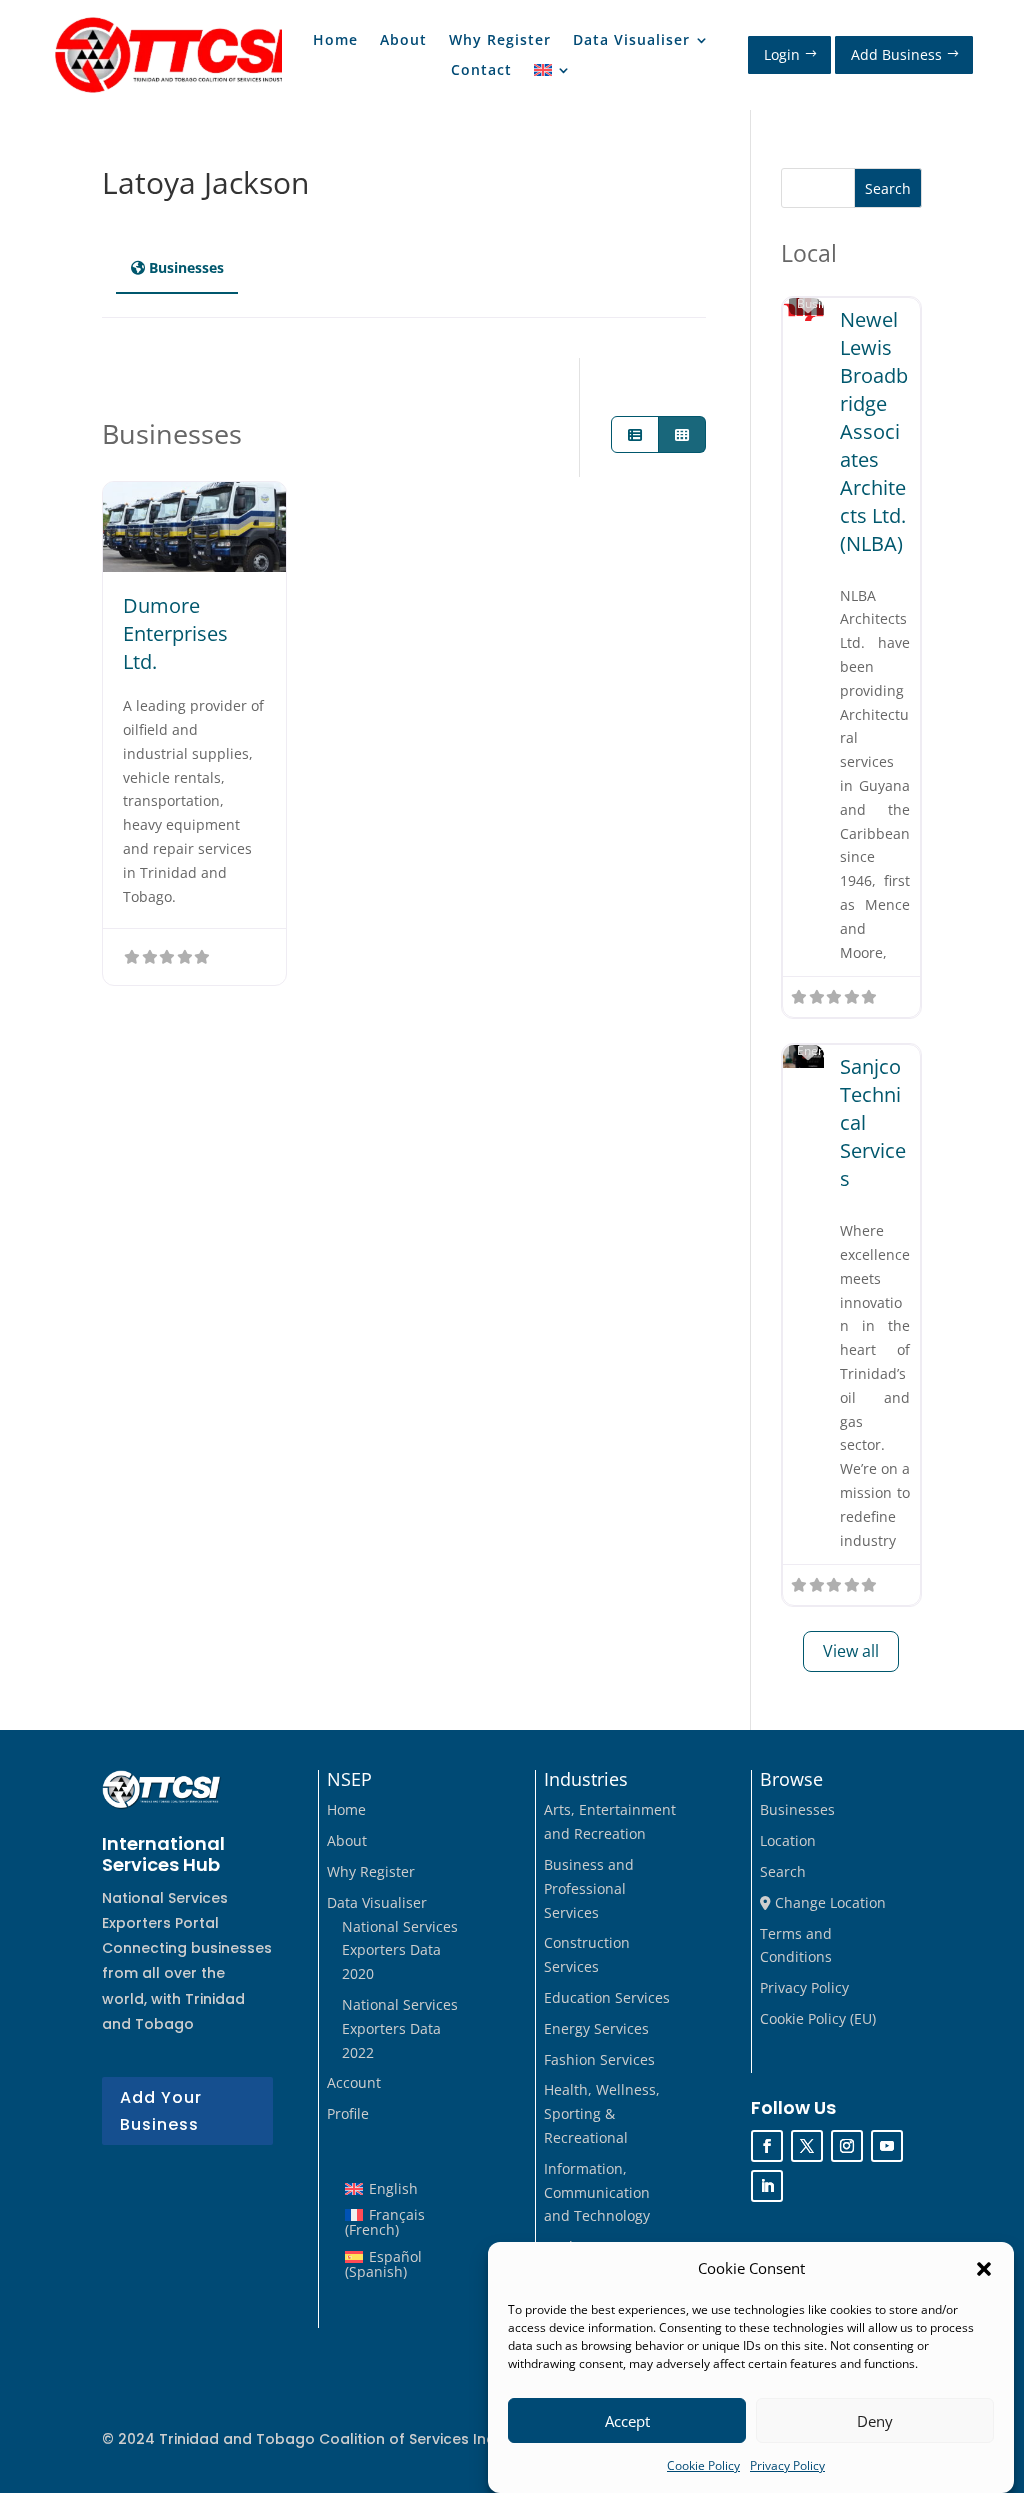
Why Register (500, 41)
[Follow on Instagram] (847, 2146)
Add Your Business (161, 2111)
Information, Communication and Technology (597, 2192)
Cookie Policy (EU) (818, 2018)
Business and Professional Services (589, 1888)
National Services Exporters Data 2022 (400, 2028)
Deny (875, 2421)
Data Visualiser (631, 41)
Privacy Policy (787, 2465)
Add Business (896, 54)
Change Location (828, 1902)
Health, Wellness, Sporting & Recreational (602, 2113)
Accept (627, 2421)
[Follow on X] (807, 2146)
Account (354, 2082)
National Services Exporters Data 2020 (400, 1950)
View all (851, 1651)
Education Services (607, 1997)
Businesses (797, 1809)
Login (782, 54)
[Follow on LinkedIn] (767, 2186)
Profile (348, 2113)
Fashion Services (599, 2059)
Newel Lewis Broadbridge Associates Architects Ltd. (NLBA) (874, 431)
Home (335, 41)
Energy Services (596, 2028)
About (403, 41)
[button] (984, 2269)
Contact (481, 71)
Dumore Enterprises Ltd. (175, 633)
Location (788, 1840)
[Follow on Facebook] (767, 2146)
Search (888, 188)
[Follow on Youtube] (887, 2146)
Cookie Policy (703, 2465)
